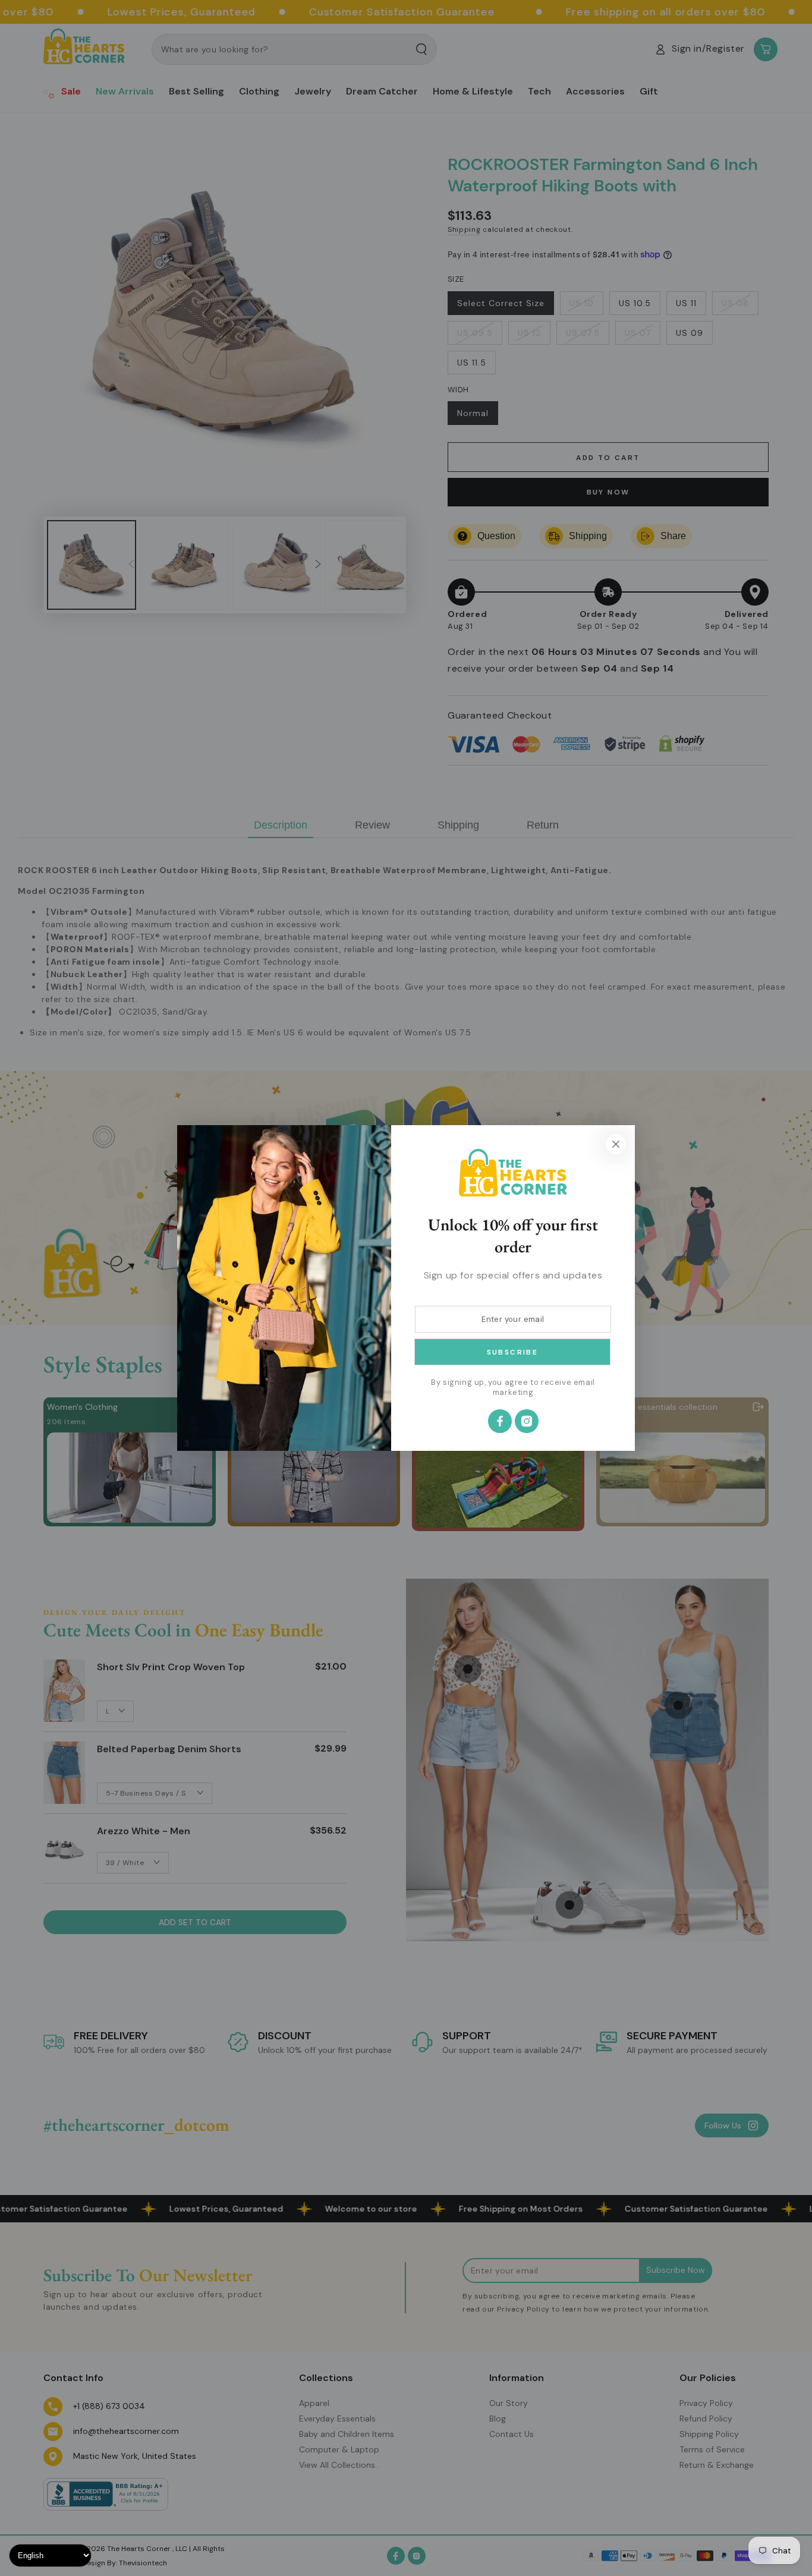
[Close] (616, 1144)
